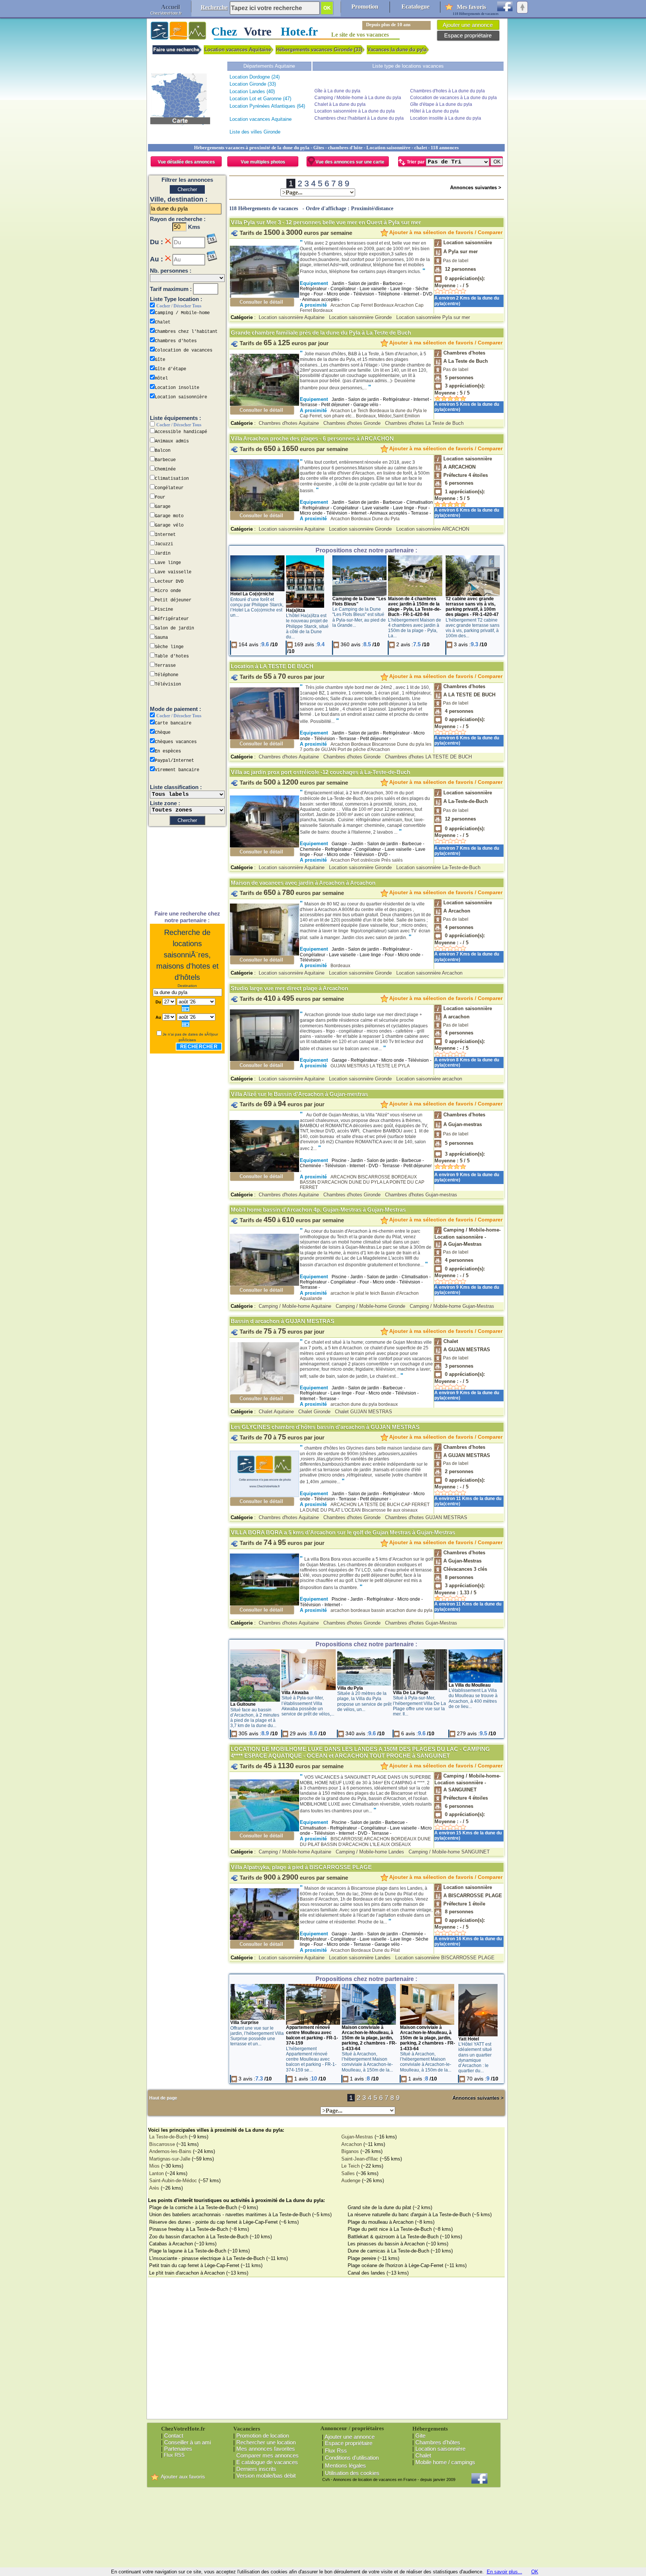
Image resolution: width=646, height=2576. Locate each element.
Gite (420, 2436)
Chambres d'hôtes (438, 2442)
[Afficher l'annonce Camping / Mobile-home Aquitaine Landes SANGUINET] (264, 1830)
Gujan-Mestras (357, 2137)
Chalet (423, 2455)
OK (535, 2572)
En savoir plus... (505, 2572)
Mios (154, 2166)
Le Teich (350, 2166)
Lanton (156, 2173)
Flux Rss (336, 2451)
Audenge (351, 2181)
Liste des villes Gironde (255, 132)
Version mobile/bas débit (266, 2476)
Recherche (214, 7)
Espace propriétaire (349, 2443)
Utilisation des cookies (352, 2473)
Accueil (170, 7)
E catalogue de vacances (267, 2462)
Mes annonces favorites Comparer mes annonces (266, 2452)
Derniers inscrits (256, 2469)
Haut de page (163, 2098)
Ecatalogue (416, 7)
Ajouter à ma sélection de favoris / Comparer (445, 232)
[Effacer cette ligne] (168, 241)
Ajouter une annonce (350, 2437)
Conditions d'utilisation (352, 2458)
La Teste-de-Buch (168, 2137)
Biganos (350, 2151)
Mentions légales (345, 2465)
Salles (348, 2173)
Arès (154, 2188)
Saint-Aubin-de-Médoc (173, 2181)
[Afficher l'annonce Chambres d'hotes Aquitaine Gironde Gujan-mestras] (264, 1170)
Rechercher (199, 1047)
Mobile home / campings (445, 2462)
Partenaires (178, 2449)
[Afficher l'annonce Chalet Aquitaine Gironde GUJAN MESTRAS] (264, 1393)
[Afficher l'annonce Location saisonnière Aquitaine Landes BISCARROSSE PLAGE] (264, 1938)
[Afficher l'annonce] (257, 590)
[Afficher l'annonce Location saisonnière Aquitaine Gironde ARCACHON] (264, 510)
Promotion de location (263, 2436)
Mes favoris (471, 7)
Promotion (365, 7)
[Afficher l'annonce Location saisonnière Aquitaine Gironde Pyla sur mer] (264, 296)
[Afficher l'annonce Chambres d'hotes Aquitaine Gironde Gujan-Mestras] (264, 1604)
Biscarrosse (162, 2144)
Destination (187, 986)
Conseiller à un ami (187, 2442)
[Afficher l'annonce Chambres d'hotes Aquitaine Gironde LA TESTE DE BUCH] (264, 738)
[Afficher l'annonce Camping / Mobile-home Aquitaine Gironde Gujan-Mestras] (264, 1284)
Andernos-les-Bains (170, 2151)
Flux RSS (174, 2455)
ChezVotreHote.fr (166, 13)
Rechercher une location (266, 2442)
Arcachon (352, 2144)
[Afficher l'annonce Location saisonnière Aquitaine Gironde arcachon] (264, 1059)
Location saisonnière (440, 2449)
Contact (174, 2436)
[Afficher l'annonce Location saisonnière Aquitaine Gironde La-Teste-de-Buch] (264, 846)
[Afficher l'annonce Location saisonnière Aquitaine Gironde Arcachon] (264, 954)
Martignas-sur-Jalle (170, 2159)
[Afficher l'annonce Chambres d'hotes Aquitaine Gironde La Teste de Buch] (264, 404)
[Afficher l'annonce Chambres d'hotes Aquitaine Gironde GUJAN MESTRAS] (264, 1473)
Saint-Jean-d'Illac (360, 2159)
